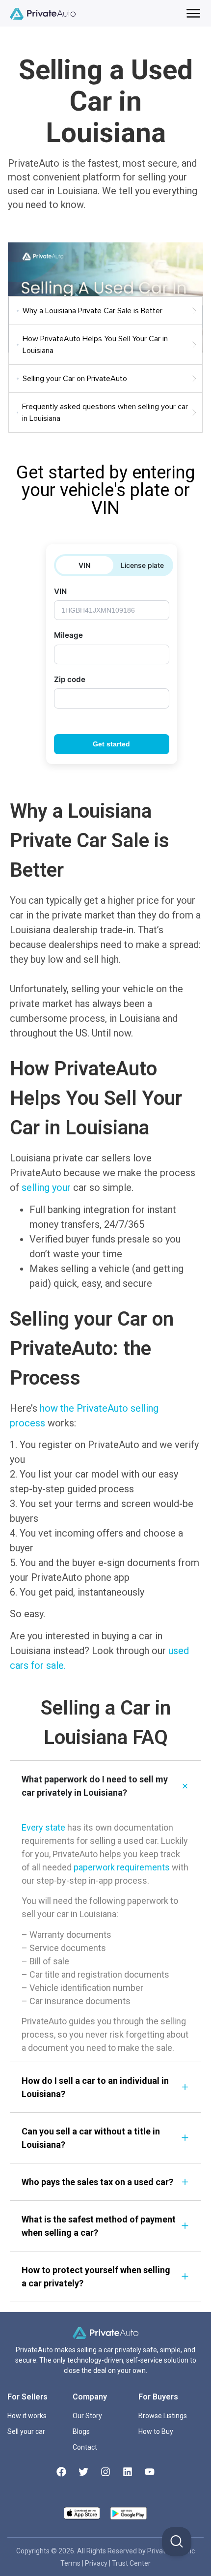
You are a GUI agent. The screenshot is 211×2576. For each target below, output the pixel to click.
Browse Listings (163, 2416)
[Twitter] (83, 2472)
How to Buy (156, 2431)
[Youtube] (150, 2472)
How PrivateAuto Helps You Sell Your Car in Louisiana (95, 345)
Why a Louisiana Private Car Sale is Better (92, 311)
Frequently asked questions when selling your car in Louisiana (105, 413)
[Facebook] (61, 2472)
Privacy (97, 2563)
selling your (46, 1187)
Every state (43, 1827)
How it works (27, 2416)
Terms (71, 2563)
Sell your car (26, 2431)
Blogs (81, 2431)
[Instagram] (105, 2472)
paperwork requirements (122, 1867)
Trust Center (131, 2563)
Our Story (87, 2416)
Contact (85, 2447)
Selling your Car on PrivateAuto (75, 379)
